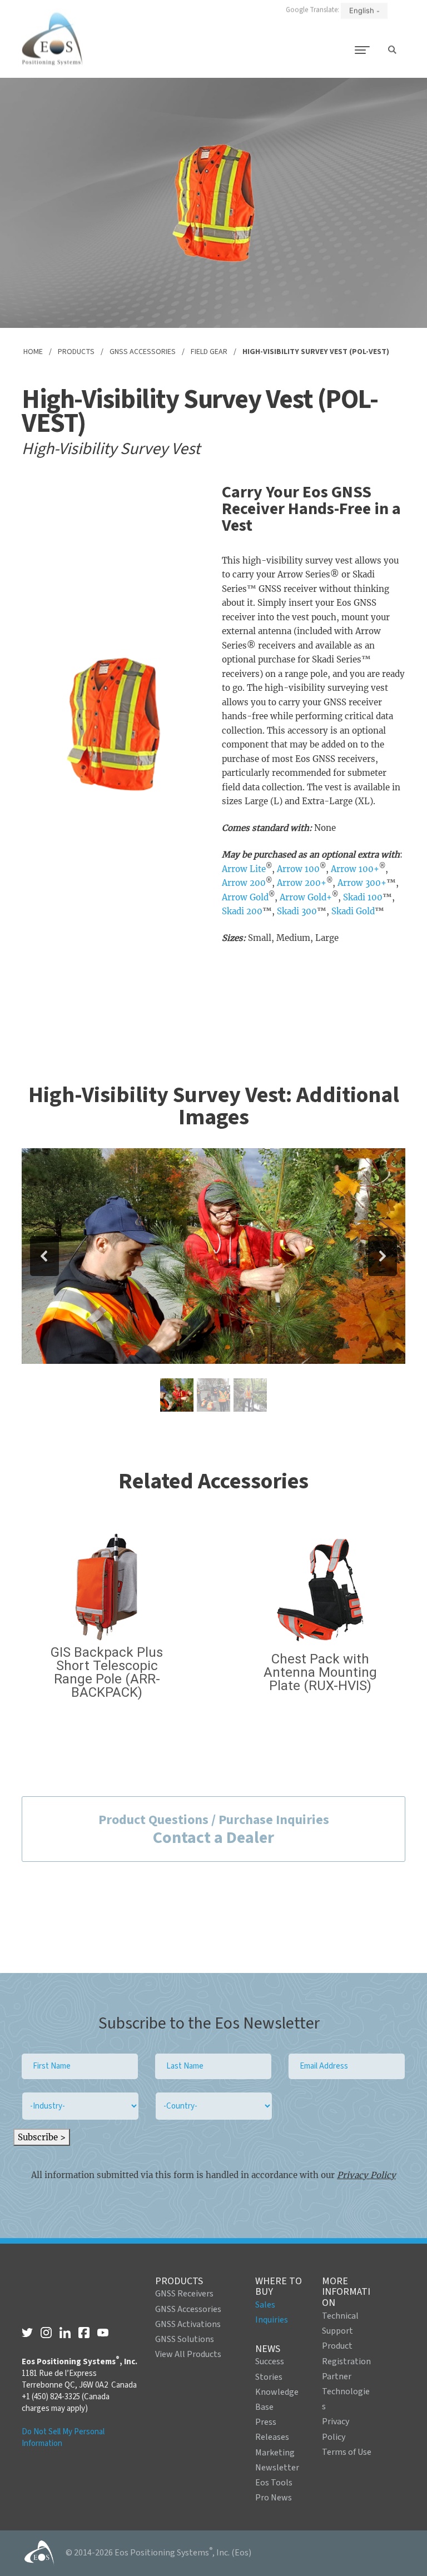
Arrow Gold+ (306, 897)
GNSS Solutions (185, 2339)
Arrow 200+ (302, 883)
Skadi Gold (353, 911)
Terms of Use (347, 2452)
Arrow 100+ (355, 869)
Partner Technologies (346, 2391)
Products (76, 352)
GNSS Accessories (143, 352)
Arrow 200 (244, 883)
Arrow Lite (244, 869)
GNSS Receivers (184, 2294)
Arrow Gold (245, 897)
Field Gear (209, 352)
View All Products (188, 2354)
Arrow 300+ (362, 883)
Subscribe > (42, 2137)
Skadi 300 (297, 911)
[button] (44, 1256)
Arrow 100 (298, 869)
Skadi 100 (363, 897)
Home (33, 352)
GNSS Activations (188, 2324)
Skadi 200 (242, 911)
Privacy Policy (366, 2175)
